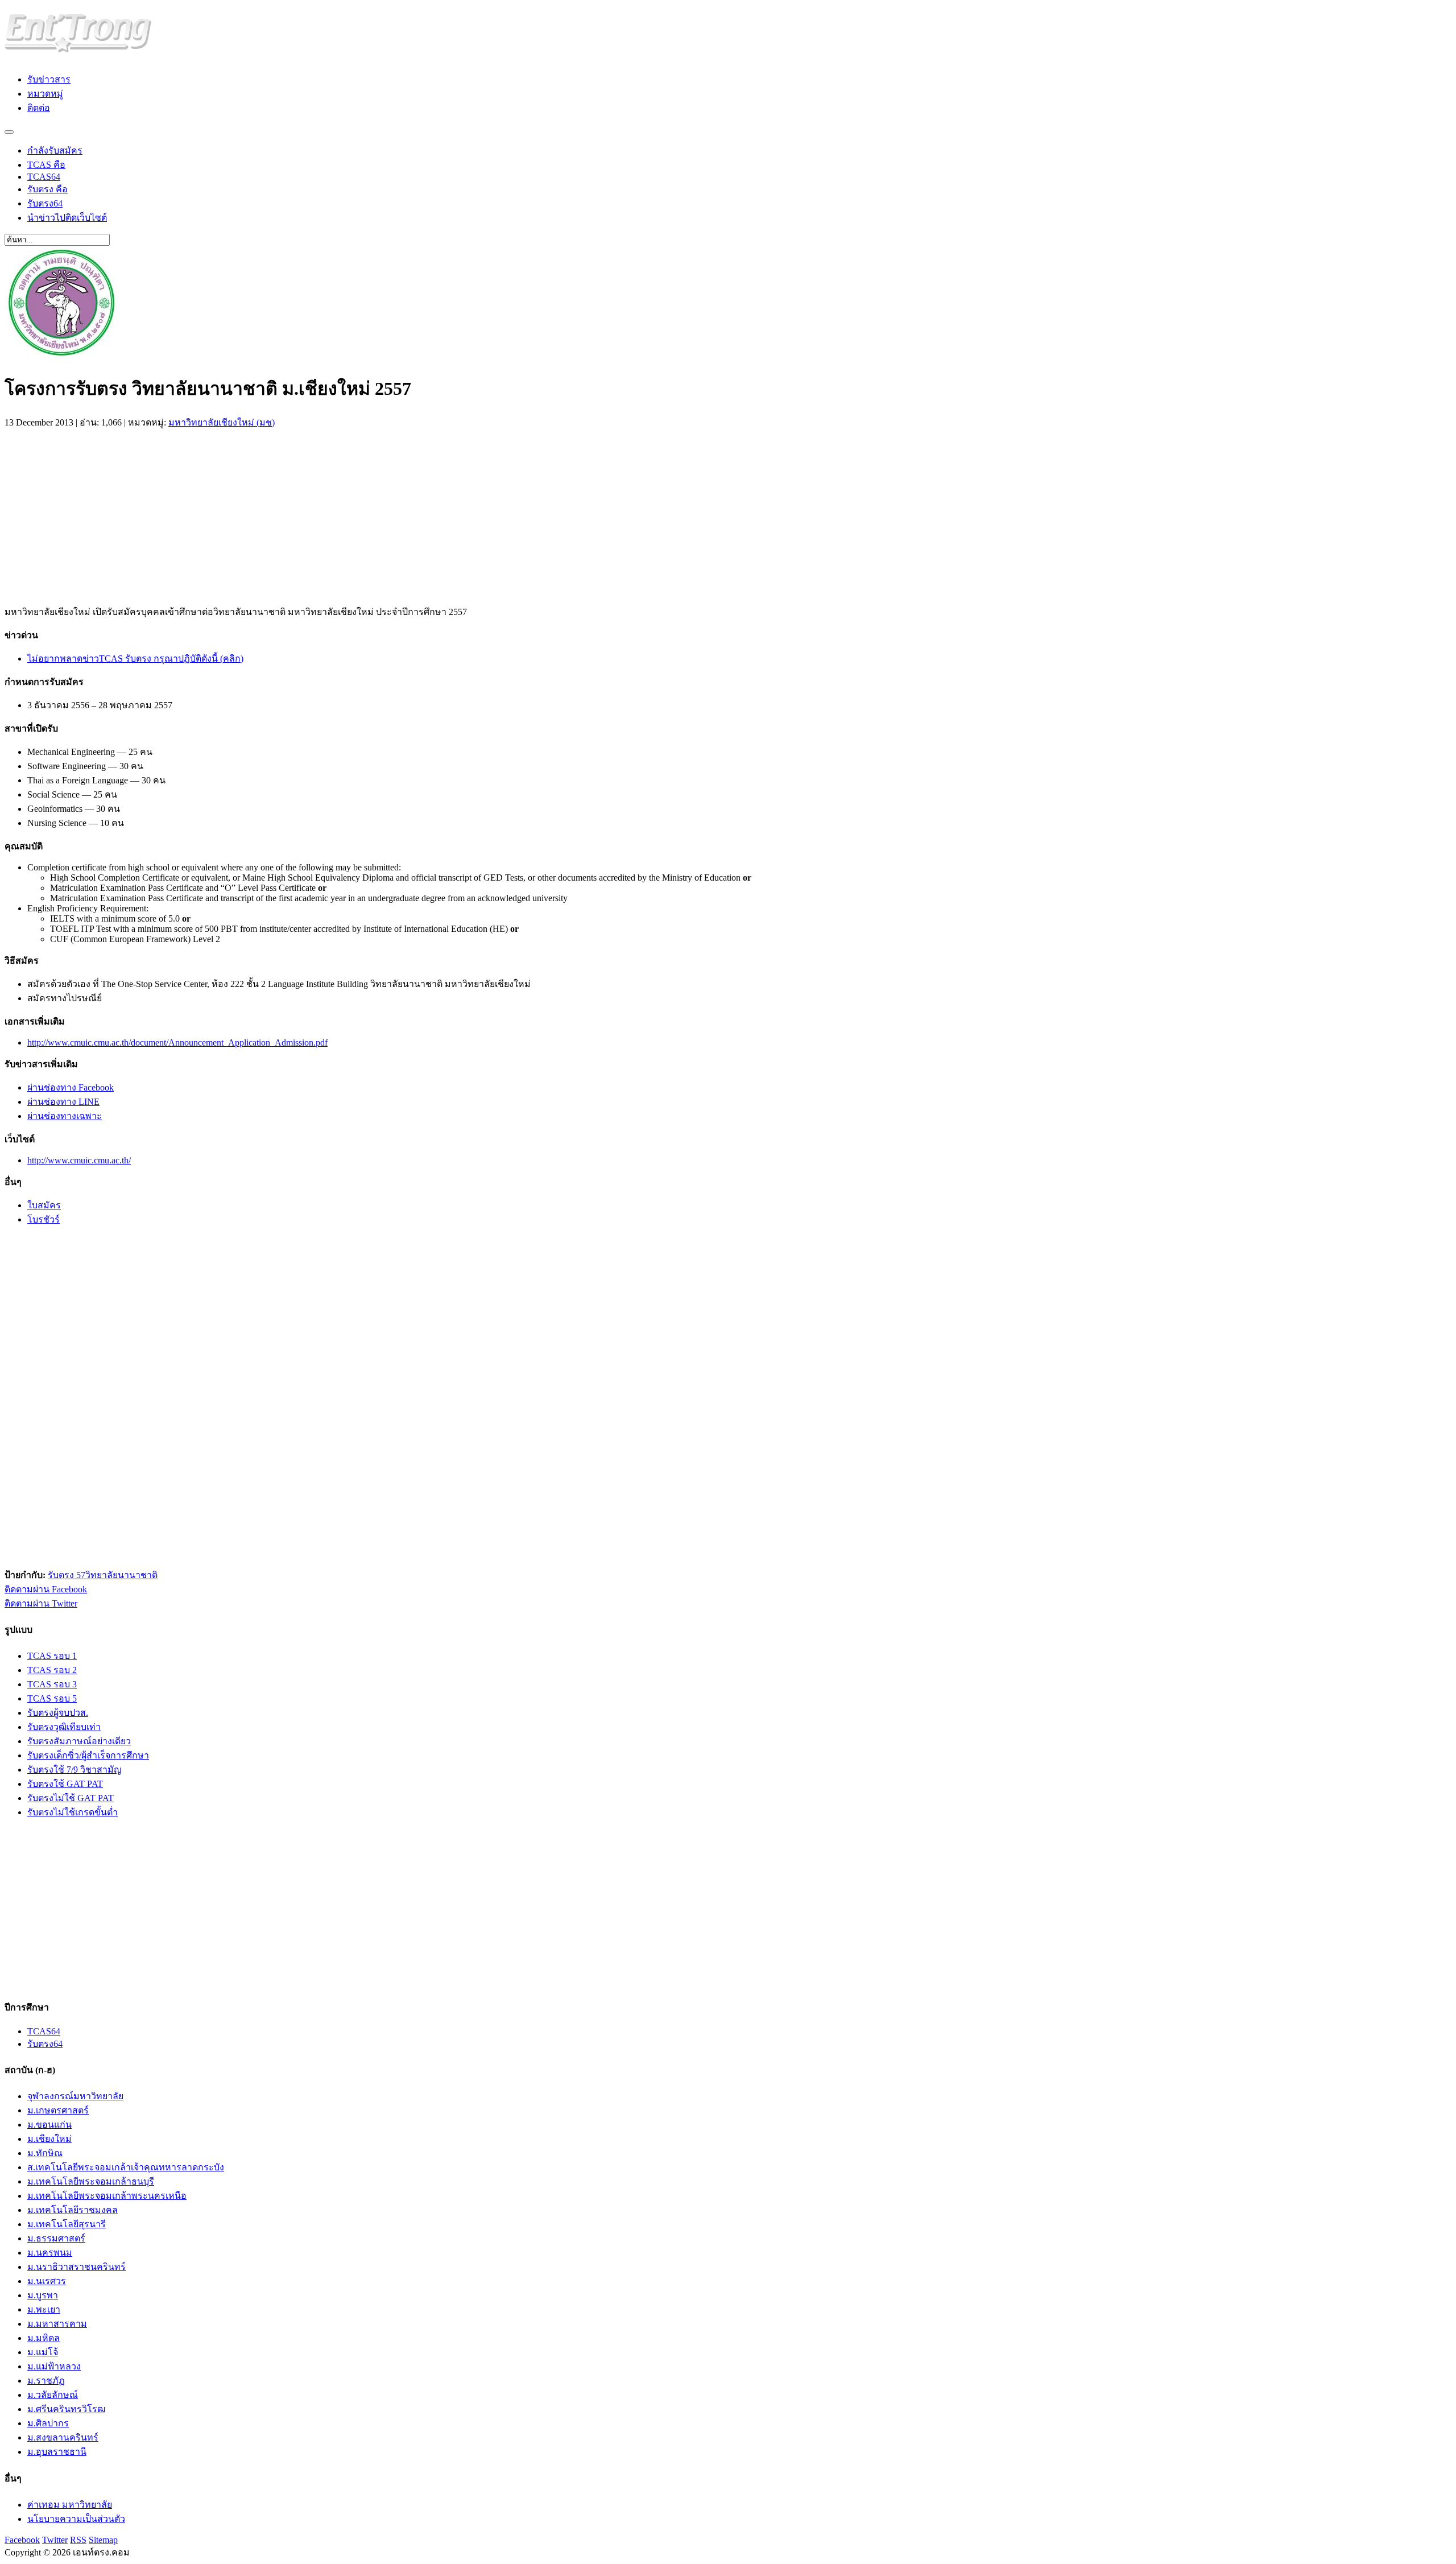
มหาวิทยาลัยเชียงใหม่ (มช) (222, 422)
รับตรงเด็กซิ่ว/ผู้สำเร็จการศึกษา (88, 1755)
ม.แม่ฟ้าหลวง (54, 2366)
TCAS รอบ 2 (52, 1670)
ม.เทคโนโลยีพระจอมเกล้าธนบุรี (91, 2181)
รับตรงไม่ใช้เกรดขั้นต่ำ (73, 1812)
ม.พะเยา (44, 2309)
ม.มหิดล (44, 2338)
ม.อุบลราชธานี (57, 2452)
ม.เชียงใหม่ (49, 2139)
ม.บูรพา (43, 2295)
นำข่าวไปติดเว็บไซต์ (67, 218)
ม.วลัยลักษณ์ (53, 2395)
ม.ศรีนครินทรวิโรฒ (66, 2409)
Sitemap (103, 2540)
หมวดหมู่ (45, 94)
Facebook (22, 2540)
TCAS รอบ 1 (52, 1656)
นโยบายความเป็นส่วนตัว (76, 2519)
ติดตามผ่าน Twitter (41, 1603)
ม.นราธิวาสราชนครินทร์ (76, 2267)
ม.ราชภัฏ (46, 2381)
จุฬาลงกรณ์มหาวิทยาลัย (75, 2096)
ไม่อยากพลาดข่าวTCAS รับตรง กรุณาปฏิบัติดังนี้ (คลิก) (135, 658)
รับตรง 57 (67, 1575)
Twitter (55, 2540)
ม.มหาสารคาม (57, 2324)
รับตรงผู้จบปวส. (58, 1713)
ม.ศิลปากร (48, 2423)
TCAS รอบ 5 (52, 1698)
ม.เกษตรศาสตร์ (58, 2110)
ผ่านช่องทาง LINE (63, 1102)
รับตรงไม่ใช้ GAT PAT (71, 1798)
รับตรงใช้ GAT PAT (65, 1784)
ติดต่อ (39, 108)
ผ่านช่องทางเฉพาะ (65, 1116)
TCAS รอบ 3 (52, 1684)
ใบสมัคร (44, 1205)
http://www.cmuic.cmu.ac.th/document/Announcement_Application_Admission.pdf (177, 1042)
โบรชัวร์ (44, 1219)
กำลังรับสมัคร (55, 150)
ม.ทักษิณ (45, 2153)
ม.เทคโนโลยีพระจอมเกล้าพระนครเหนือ (107, 2196)
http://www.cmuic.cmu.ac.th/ (79, 1160)
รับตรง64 (45, 203)
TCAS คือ (46, 165)
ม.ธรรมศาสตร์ (56, 2238)
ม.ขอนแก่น (49, 2125)
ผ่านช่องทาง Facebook (71, 1087)
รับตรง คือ (47, 189)
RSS (78, 2540)
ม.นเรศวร (47, 2281)
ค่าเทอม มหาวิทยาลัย (70, 2505)
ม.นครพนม (50, 2253)
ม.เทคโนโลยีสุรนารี (67, 2224)
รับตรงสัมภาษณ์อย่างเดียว (79, 1741)
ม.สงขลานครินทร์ (63, 2437)
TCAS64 (44, 177)
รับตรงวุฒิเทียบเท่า (64, 1727)
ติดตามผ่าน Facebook (46, 1589)
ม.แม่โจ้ (43, 2352)
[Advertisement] (100, 514)
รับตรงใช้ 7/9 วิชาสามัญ (75, 1770)
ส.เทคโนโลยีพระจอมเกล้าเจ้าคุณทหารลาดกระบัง (126, 2167)
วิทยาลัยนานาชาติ (121, 1575)
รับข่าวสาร (49, 79)
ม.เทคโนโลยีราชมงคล (73, 2210)
